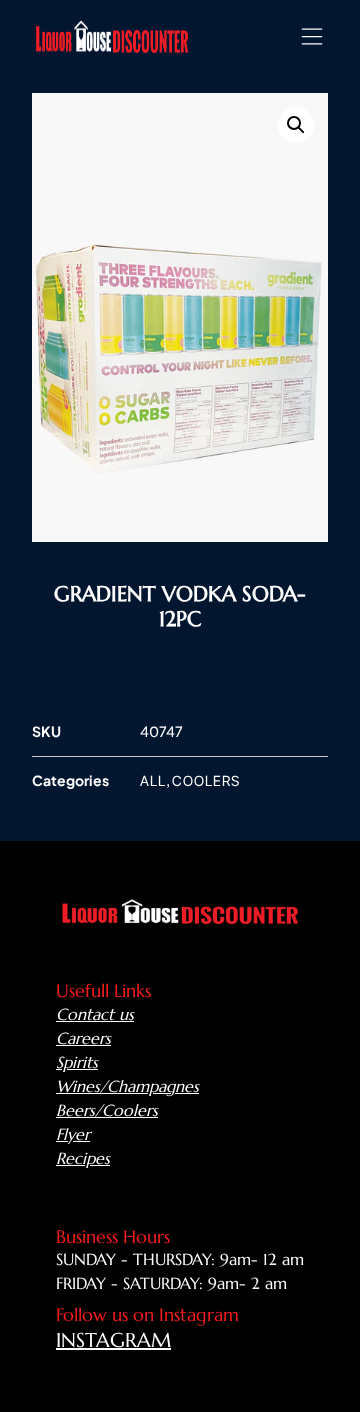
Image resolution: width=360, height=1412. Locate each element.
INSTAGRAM (113, 1340)
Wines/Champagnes (127, 1086)
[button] (311, 36)
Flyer (73, 1134)
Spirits (77, 1062)
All (153, 780)
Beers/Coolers (107, 1110)
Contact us (95, 1014)
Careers (83, 1038)
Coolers (206, 780)
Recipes (83, 1158)
